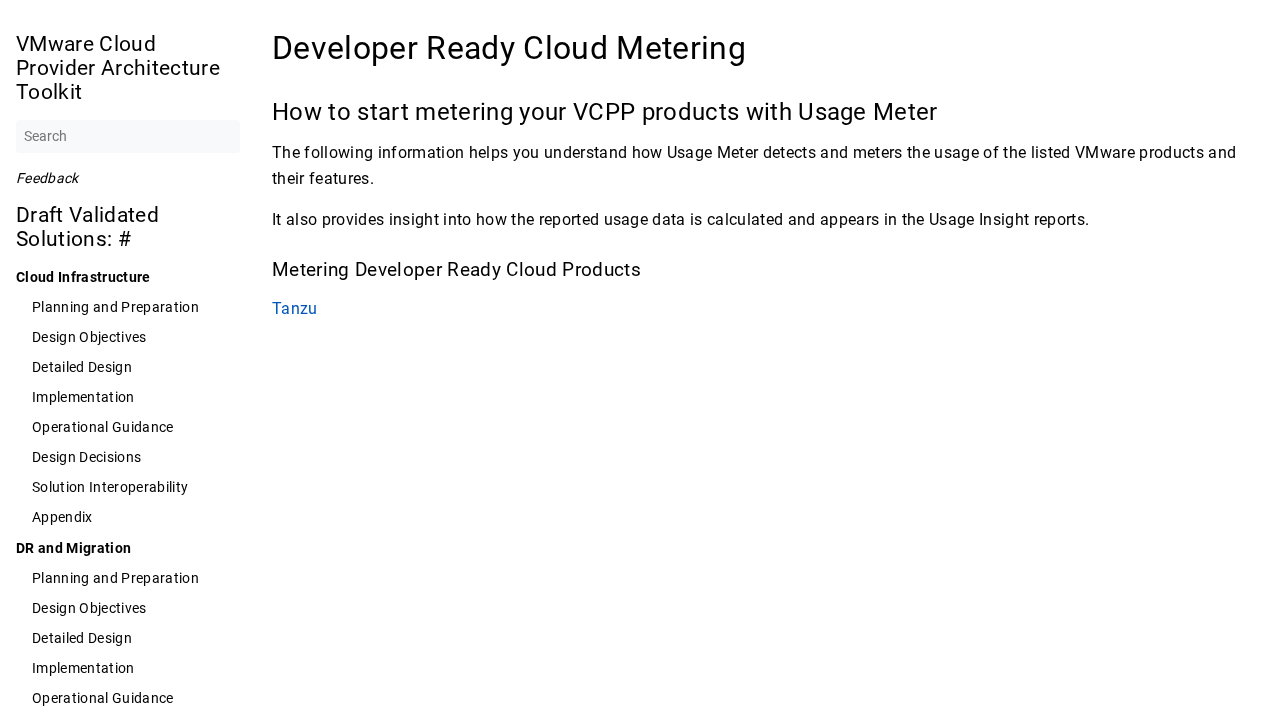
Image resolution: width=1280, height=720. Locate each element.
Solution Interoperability (110, 487)
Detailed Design (82, 367)
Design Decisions (86, 457)
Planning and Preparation (115, 307)
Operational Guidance (103, 427)
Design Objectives (89, 337)
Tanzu (295, 308)
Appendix (62, 517)
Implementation (83, 397)
